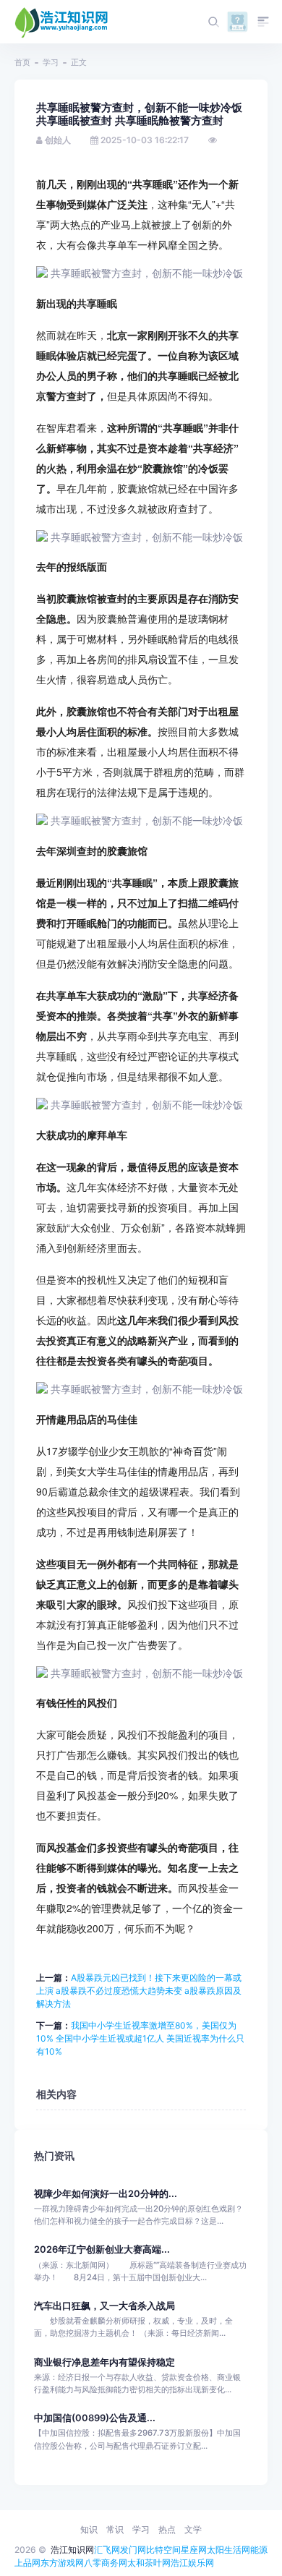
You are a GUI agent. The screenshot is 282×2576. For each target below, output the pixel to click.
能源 (259, 2550)
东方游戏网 (62, 2563)
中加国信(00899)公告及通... (95, 2418)
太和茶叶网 (149, 2563)
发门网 (133, 2550)
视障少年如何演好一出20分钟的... (106, 2194)
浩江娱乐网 (192, 2563)
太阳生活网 (228, 2550)
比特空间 (163, 2550)
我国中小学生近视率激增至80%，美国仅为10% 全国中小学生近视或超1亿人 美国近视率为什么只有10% (140, 2038)
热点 (167, 2529)
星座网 (194, 2550)
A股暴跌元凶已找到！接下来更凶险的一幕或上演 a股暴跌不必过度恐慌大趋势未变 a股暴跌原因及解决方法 (139, 1991)
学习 (51, 62)
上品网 (27, 2563)
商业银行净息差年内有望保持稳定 (104, 2362)
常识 (115, 2529)
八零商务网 (106, 2563)
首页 (22, 62)
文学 (193, 2529)
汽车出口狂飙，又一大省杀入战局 (104, 2306)
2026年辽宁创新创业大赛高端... (102, 2249)
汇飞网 (107, 2550)
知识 (89, 2529)
